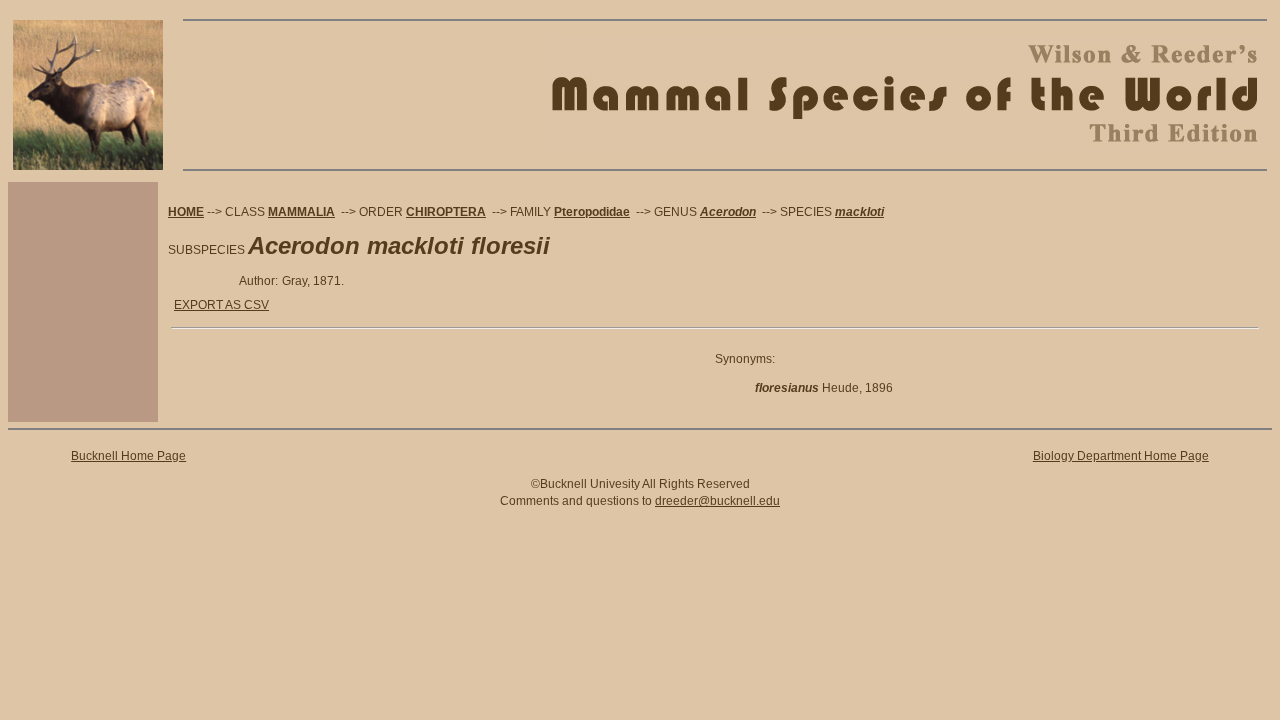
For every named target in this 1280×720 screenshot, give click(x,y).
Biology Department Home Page (1121, 456)
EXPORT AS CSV (221, 305)
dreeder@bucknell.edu (717, 501)
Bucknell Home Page (128, 456)
